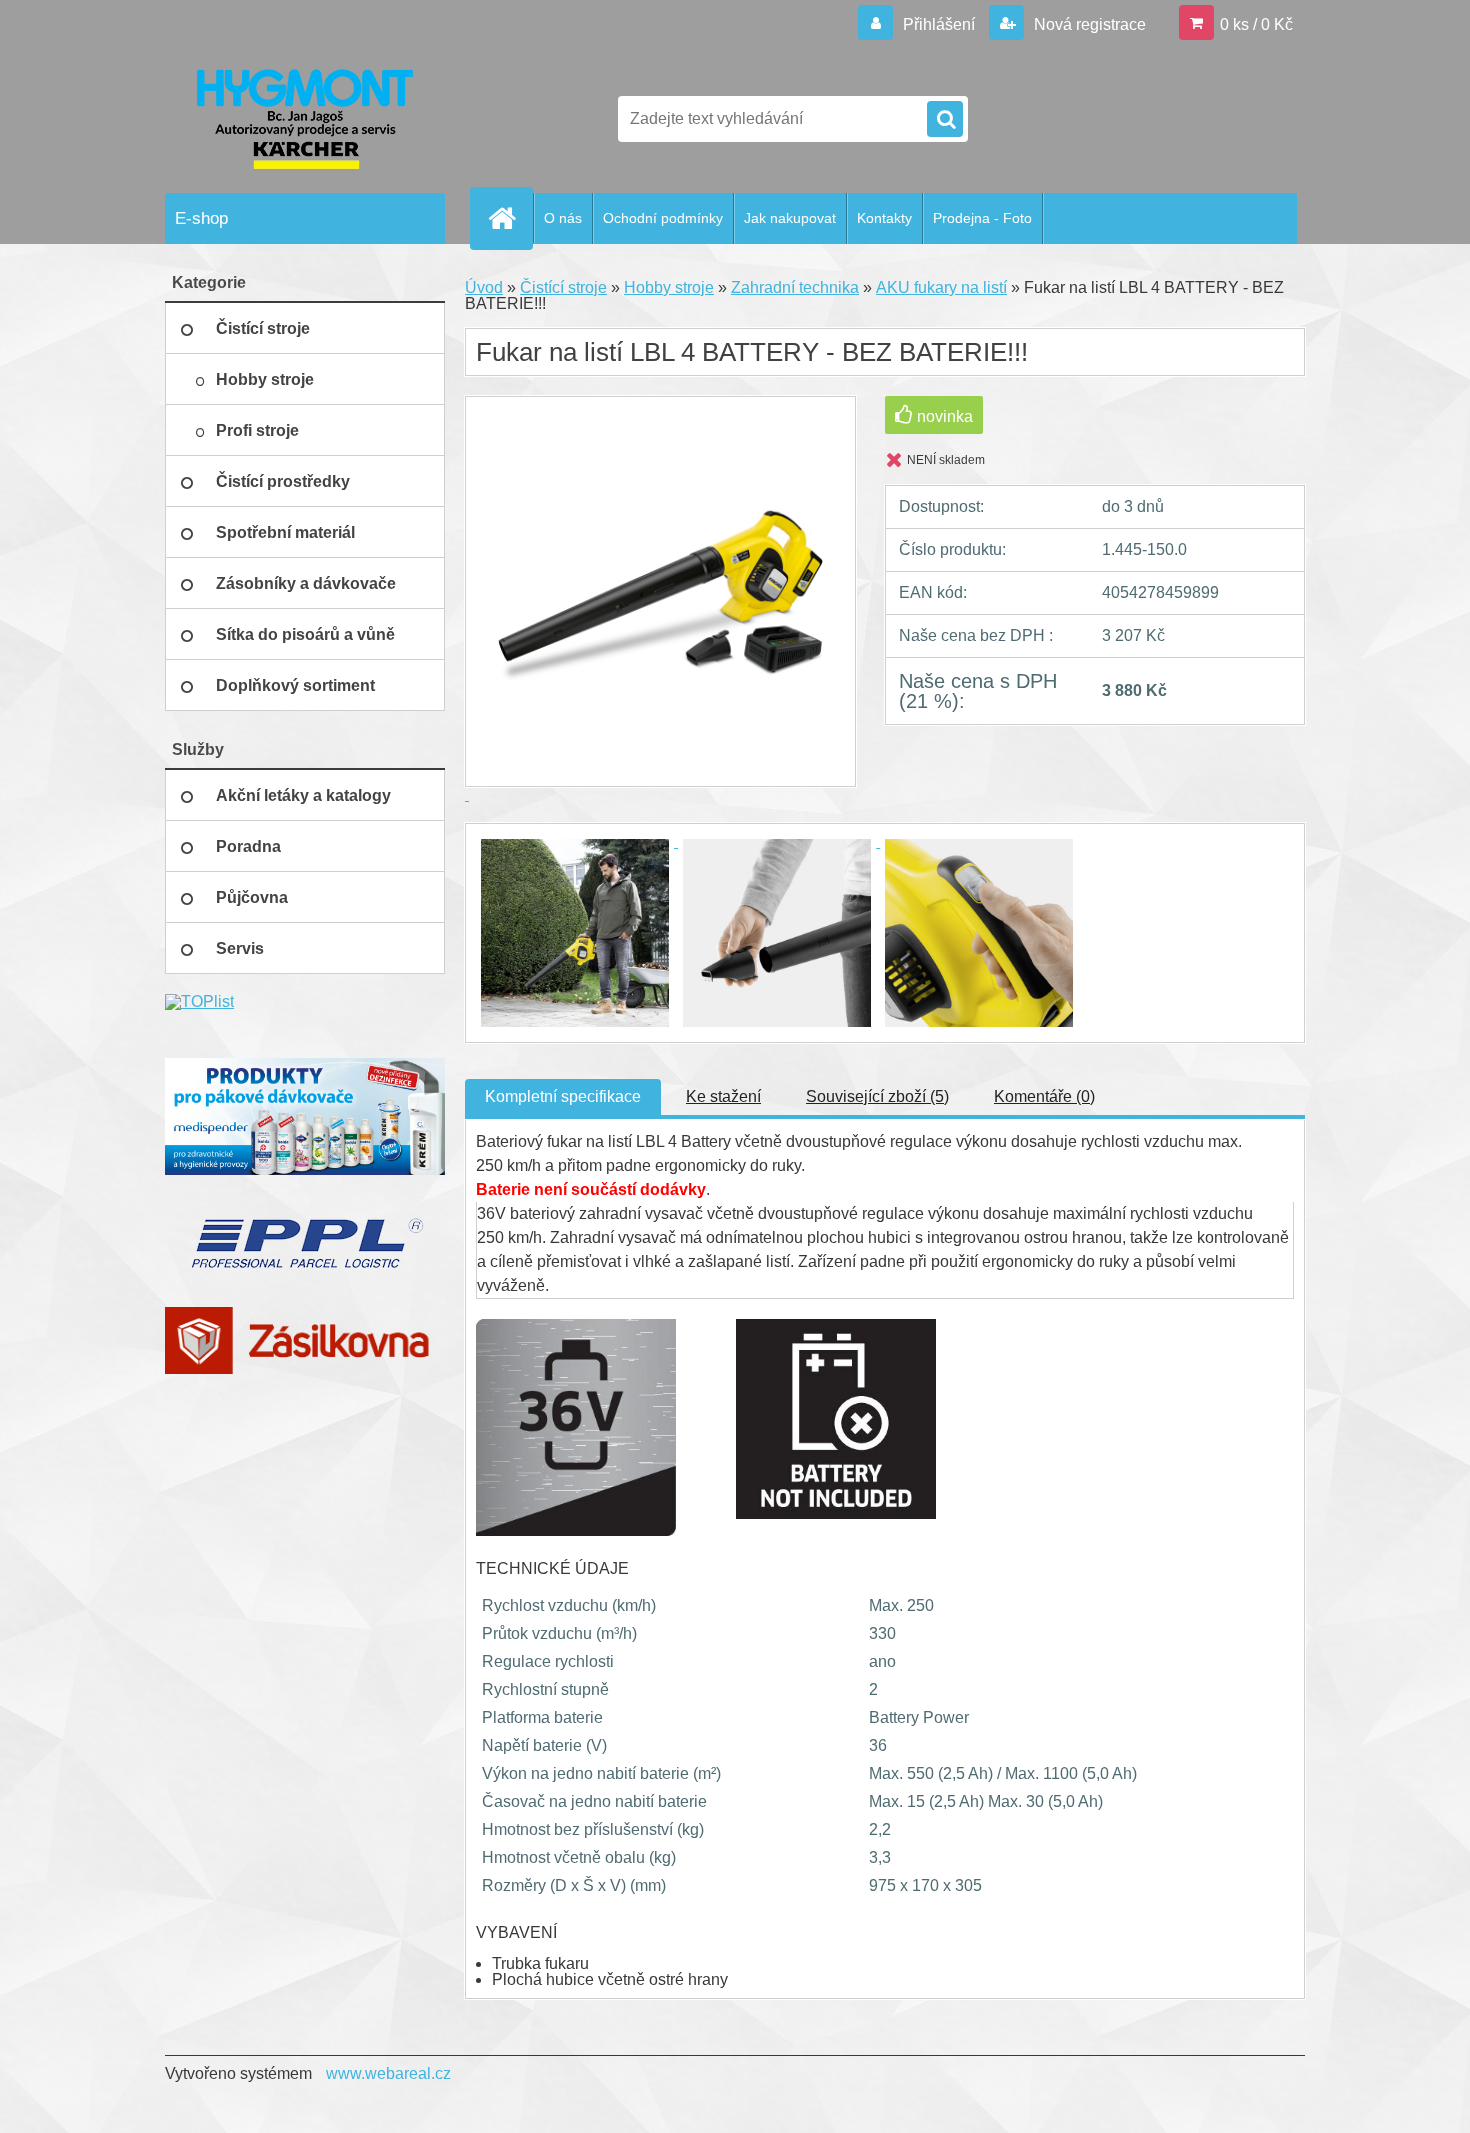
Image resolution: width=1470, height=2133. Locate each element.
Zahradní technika (795, 287)
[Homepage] (510, 218)
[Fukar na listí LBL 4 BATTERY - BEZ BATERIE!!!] (577, 841)
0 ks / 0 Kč (1256, 24)
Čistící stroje (563, 287)
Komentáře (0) (1044, 1096)
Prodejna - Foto (982, 218)
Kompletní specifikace (563, 1096)
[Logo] (302, 119)
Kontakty (884, 218)
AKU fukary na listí (941, 287)
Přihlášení (939, 24)
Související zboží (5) (877, 1096)
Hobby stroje (669, 287)
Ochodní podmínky (663, 218)
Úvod (484, 287)
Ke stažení (723, 1096)
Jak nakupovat (790, 218)
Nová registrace (1088, 24)
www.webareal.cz (388, 2073)
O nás (563, 218)
